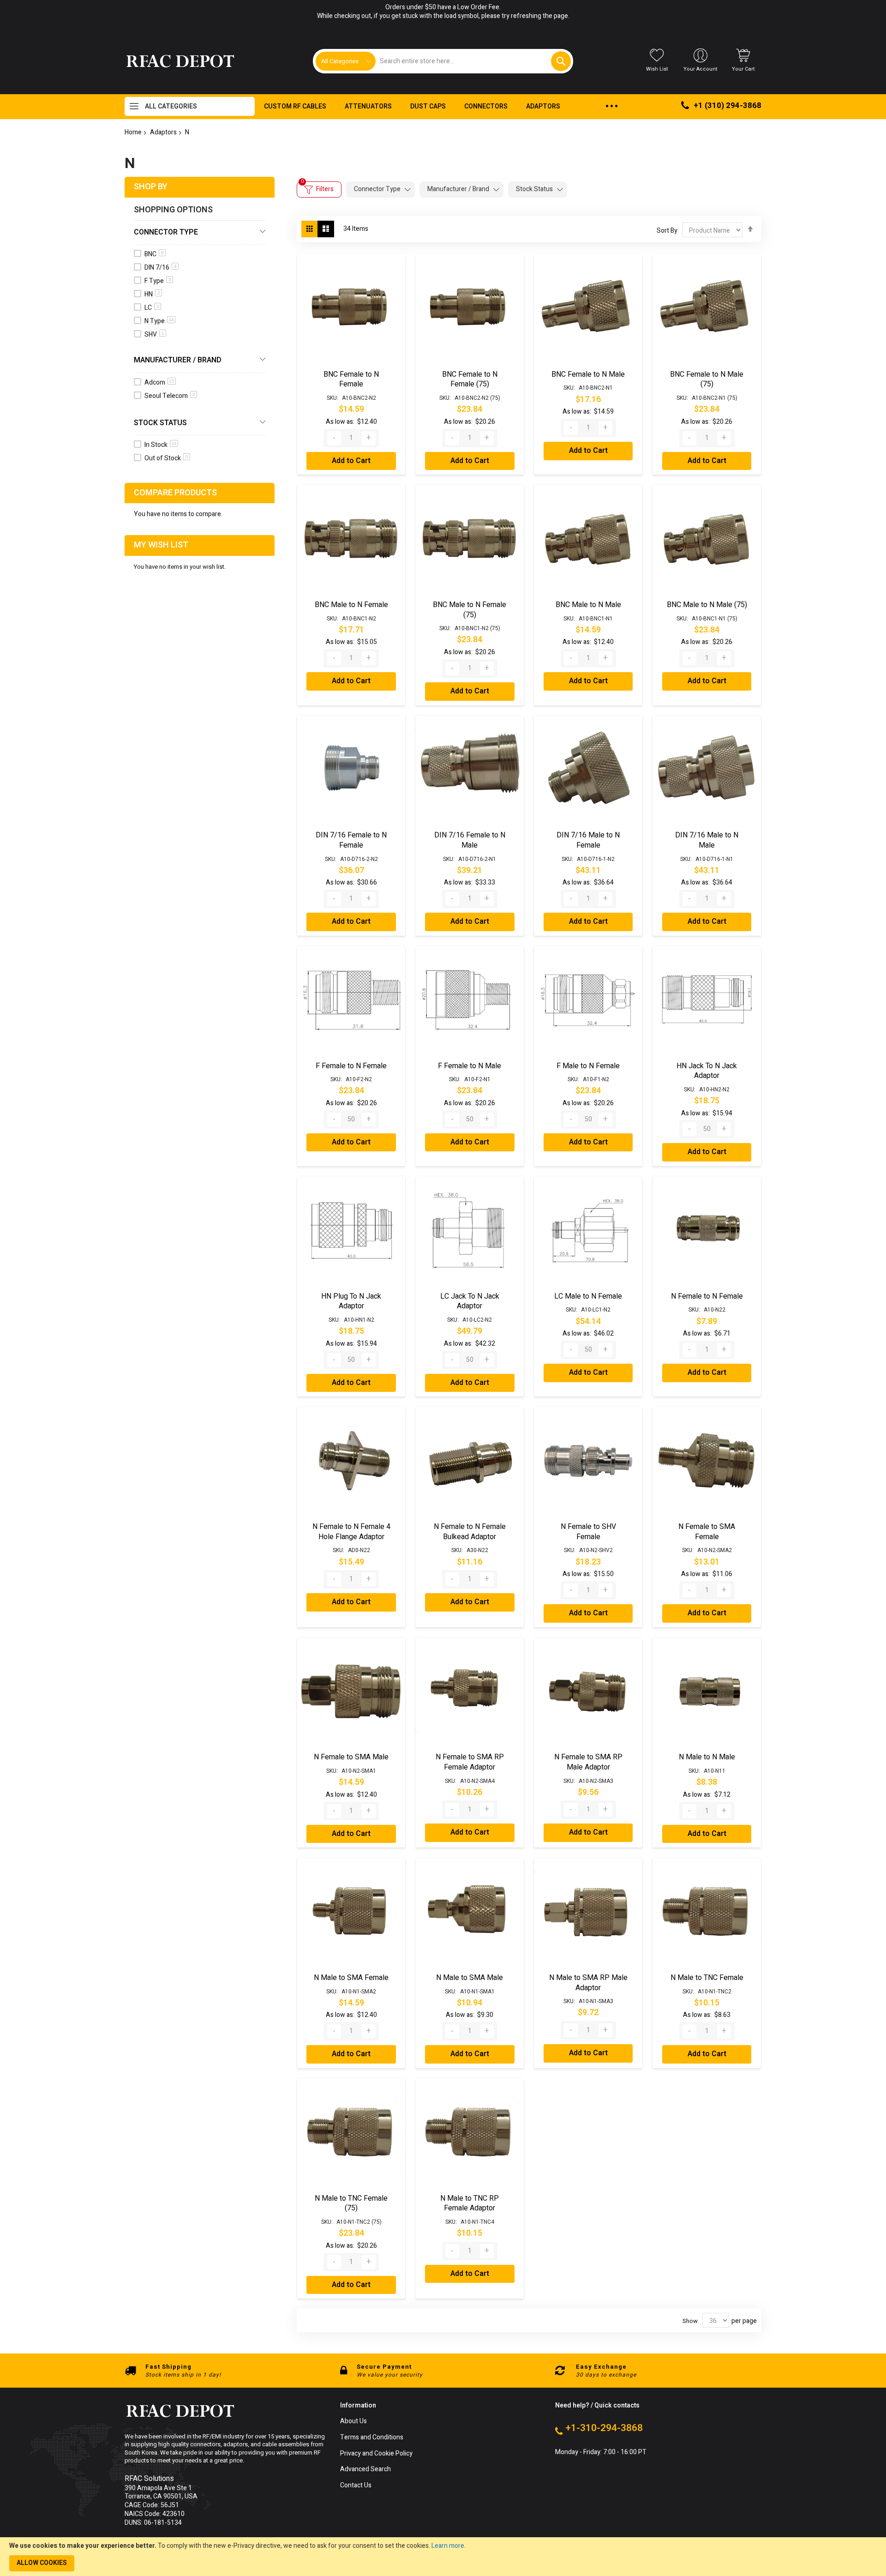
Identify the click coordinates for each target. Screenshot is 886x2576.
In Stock (161, 445)
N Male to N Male (707, 1757)
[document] (443, 2557)
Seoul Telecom (170, 396)
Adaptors (163, 132)
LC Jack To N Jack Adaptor (470, 1301)
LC (152, 308)
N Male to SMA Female (351, 1978)
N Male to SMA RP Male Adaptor (588, 1983)
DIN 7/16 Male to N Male (707, 840)
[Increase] (369, 438)
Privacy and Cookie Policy (376, 2454)
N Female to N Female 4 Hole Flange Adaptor (351, 1532)
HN (152, 294)
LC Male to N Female (588, 1296)
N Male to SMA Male (470, 1978)
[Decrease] (334, 438)
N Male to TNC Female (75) (351, 2203)
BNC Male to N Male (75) (707, 605)
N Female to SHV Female (588, 1532)
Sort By (667, 231)
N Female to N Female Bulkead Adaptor (470, 1532)
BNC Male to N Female (351, 605)
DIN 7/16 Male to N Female (588, 840)
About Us (353, 2422)
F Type (158, 281)
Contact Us (356, 2486)
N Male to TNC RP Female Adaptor (470, 2203)
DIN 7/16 (161, 268)
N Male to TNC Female (707, 1978)
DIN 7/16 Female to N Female (351, 840)
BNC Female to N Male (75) (707, 379)
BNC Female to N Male (588, 374)
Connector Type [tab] (377, 189)
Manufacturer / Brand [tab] (458, 189)
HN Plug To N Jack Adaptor (351, 1301)
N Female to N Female (707, 1296)
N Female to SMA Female (707, 1532)
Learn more (448, 2546)
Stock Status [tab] (534, 189)
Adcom (159, 382)
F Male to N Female (588, 1066)
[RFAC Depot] (180, 61)
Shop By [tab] (151, 187)
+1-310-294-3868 (604, 2428)
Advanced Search (365, 2470)
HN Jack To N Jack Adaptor (707, 1071)
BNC (154, 254)
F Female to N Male (470, 1066)
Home (133, 132)
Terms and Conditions (372, 2438)
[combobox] (473, 61)
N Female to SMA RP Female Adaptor (470, 1762)
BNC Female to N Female (351, 379)
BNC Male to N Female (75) (470, 610)
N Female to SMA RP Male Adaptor (588, 1762)
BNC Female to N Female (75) (470, 379)
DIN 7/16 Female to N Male (470, 840)
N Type (159, 321)
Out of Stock (166, 458)
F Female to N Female (351, 1066)
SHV (154, 334)
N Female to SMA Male (351, 1757)
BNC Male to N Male (588, 605)
